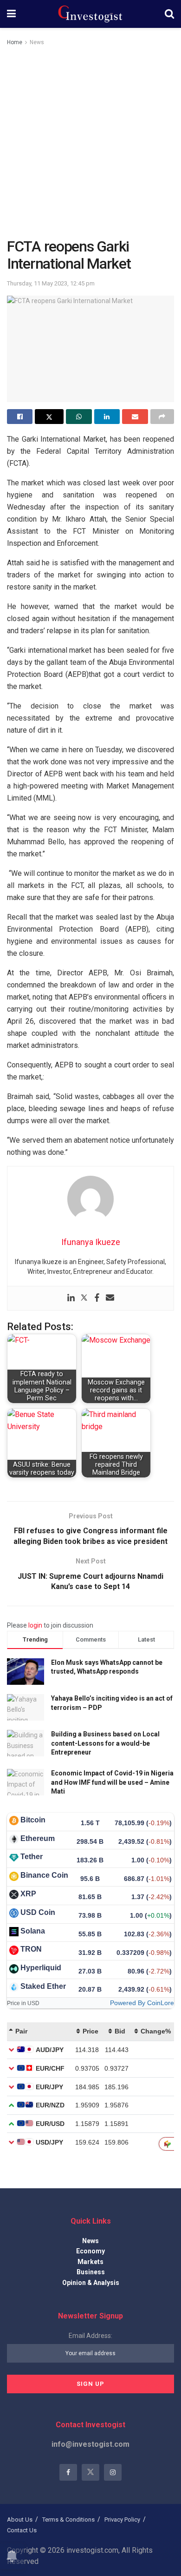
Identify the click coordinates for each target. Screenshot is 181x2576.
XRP (28, 1894)
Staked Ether (43, 1986)
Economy (90, 2251)
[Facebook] (97, 1298)
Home (15, 42)
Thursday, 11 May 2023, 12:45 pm (51, 283)
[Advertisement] (90, 143)
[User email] (110, 1298)
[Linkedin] (71, 1298)
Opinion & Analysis (91, 2283)
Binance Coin (44, 1875)
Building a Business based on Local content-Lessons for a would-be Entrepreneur (105, 1743)
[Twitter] (84, 1298)
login (35, 1625)
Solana (33, 1931)
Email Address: (90, 2336)
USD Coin (38, 1912)
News (37, 42)
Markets (90, 2262)
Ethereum (38, 1838)
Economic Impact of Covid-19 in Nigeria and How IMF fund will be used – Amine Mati (112, 1782)
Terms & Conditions (68, 2520)
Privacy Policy (122, 2520)
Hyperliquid (41, 1968)
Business (91, 2272)
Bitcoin (33, 1820)
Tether (32, 1857)
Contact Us (22, 2530)
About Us (20, 2520)
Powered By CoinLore (142, 2003)
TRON (31, 1949)
